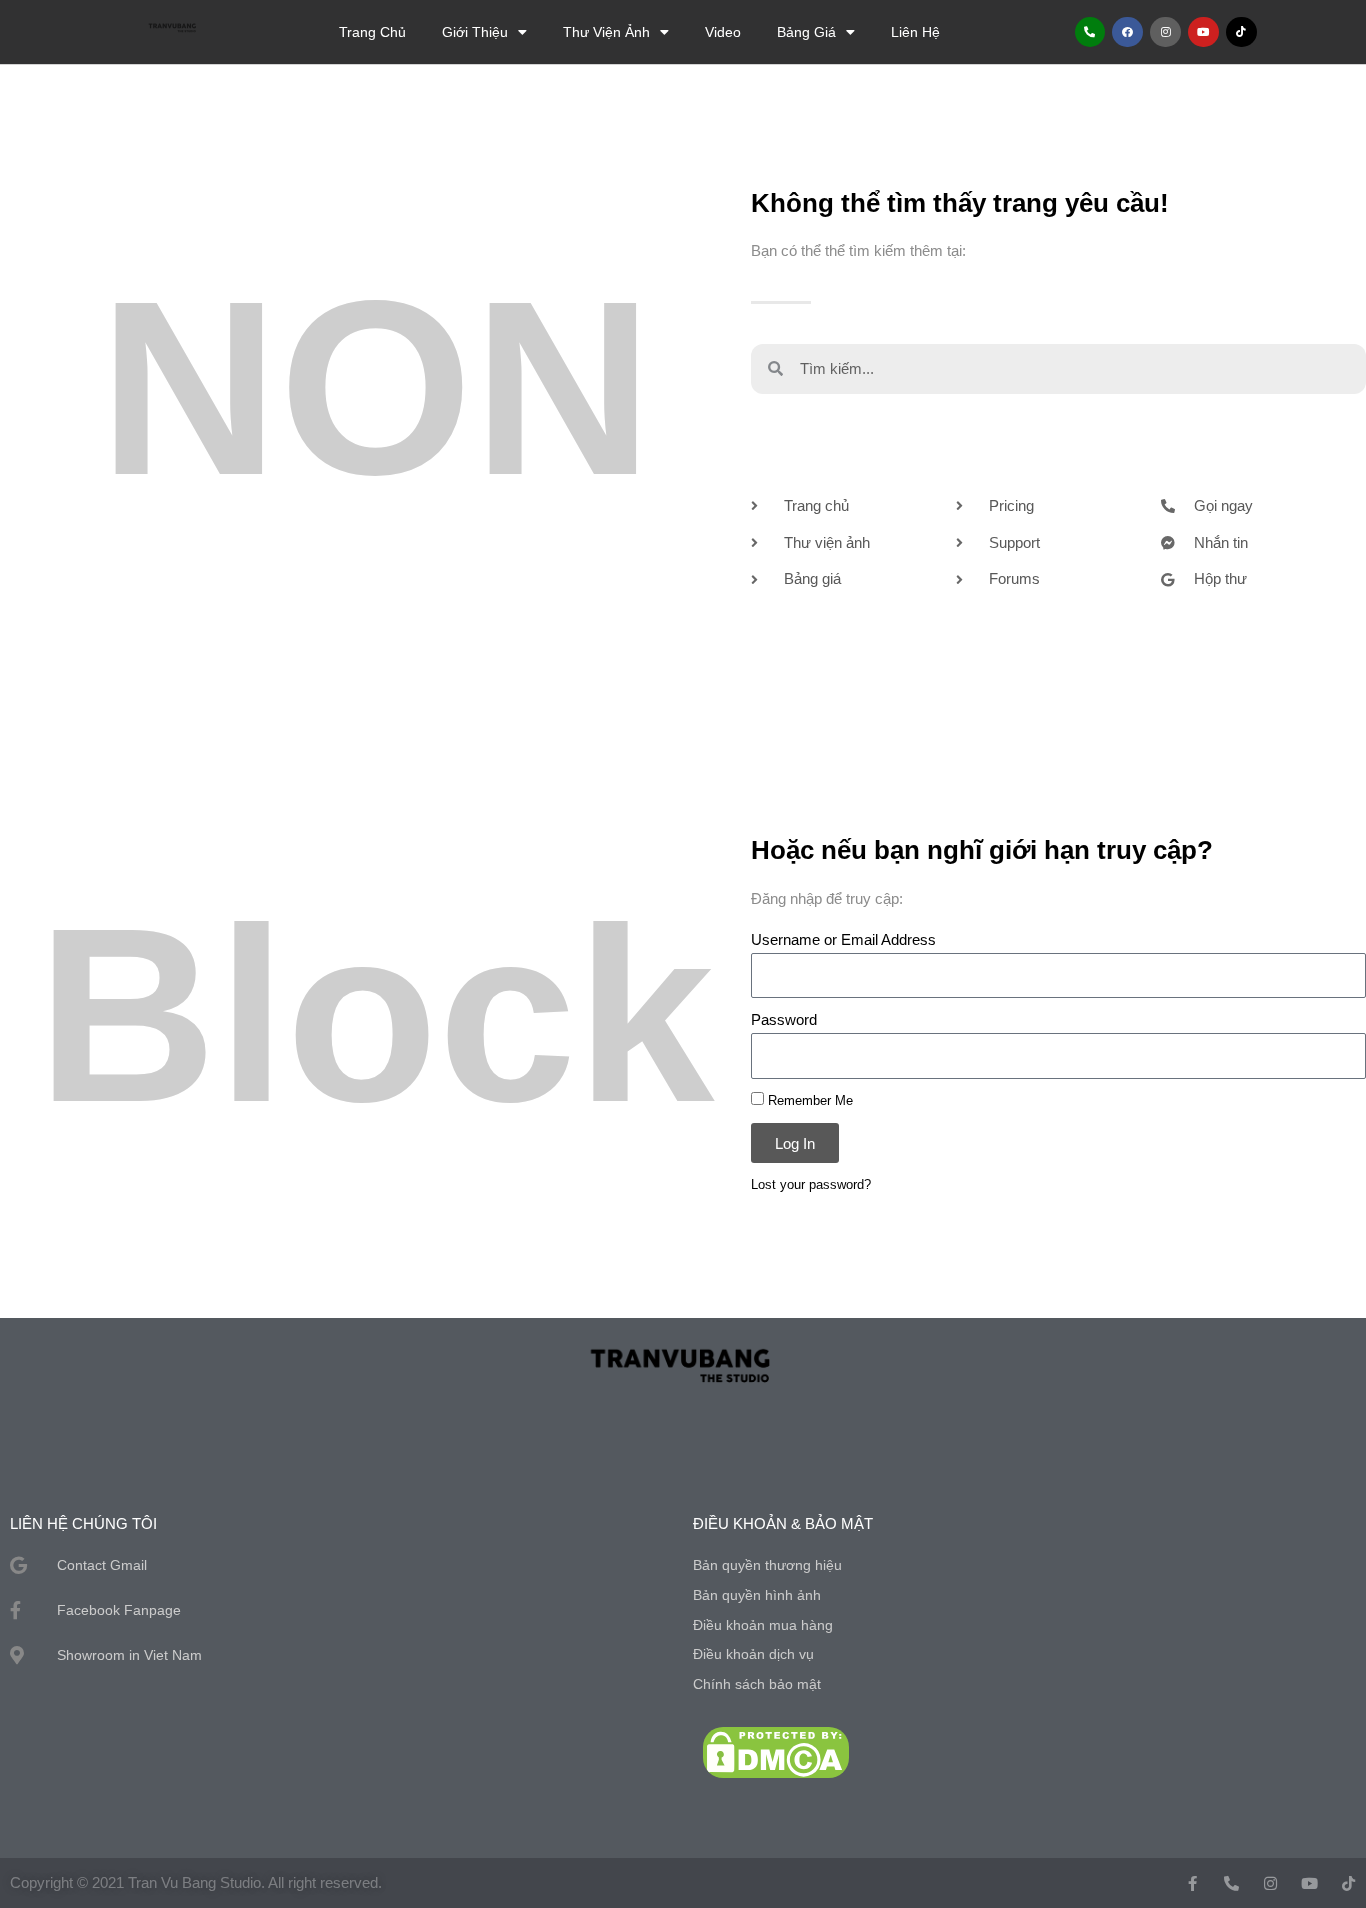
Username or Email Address (843, 939)
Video (723, 32)
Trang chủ (372, 32)
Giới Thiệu (475, 32)
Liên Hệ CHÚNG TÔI (83, 1523)
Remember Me (808, 1100)
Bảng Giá (806, 32)
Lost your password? (811, 1184)
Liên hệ (915, 32)
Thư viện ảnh (606, 32)
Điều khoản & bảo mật (783, 1523)
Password (784, 1019)
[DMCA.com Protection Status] (776, 1751)
